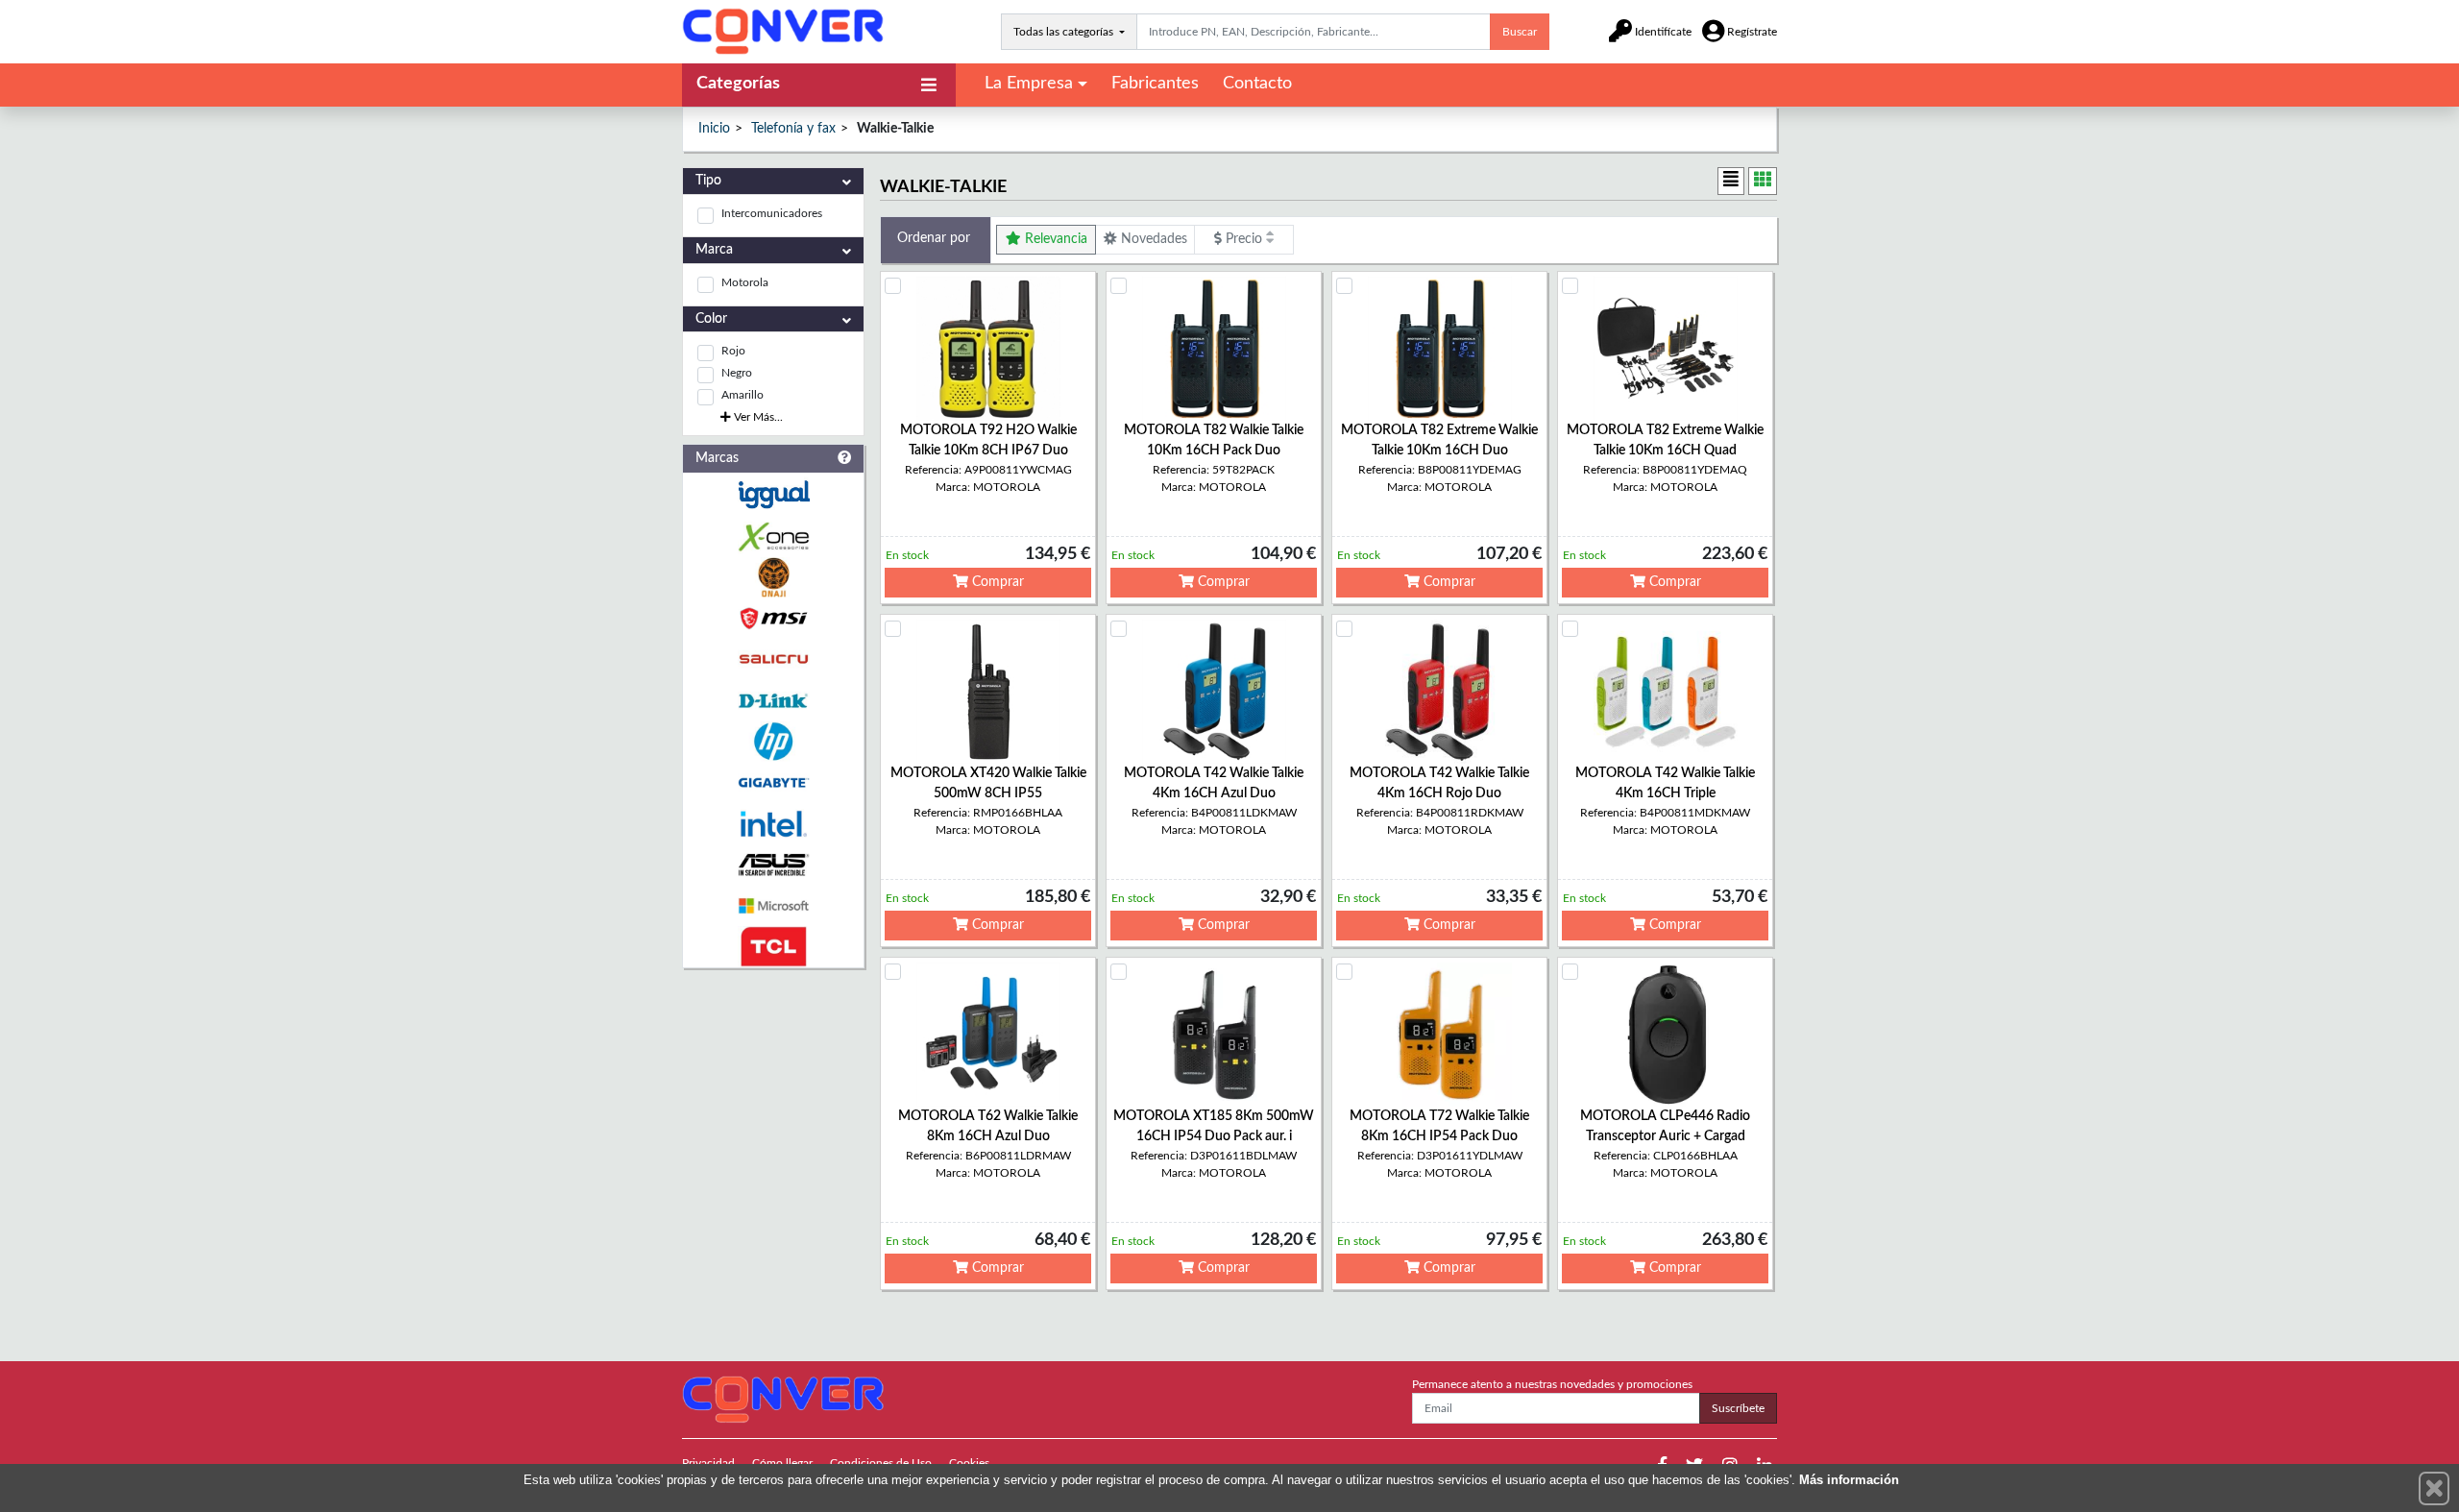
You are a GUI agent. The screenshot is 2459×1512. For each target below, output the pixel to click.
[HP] (773, 742)
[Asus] (773, 865)
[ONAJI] (773, 578)
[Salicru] (773, 659)
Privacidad (708, 1463)
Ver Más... (757, 417)
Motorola (745, 282)
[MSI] (773, 618)
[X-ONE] (773, 537)
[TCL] (773, 947)
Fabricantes (1155, 84)
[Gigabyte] (773, 782)
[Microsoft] (773, 906)
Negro (737, 373)
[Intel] (773, 824)
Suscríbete (1738, 1408)
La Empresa (1029, 84)
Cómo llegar (782, 1463)
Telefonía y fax (793, 129)
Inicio (714, 129)
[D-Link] (773, 701)
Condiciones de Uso (881, 1463)
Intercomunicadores (772, 213)
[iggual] (773, 494)
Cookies (969, 1463)
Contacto (1257, 84)
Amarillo (743, 395)
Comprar (996, 582)
